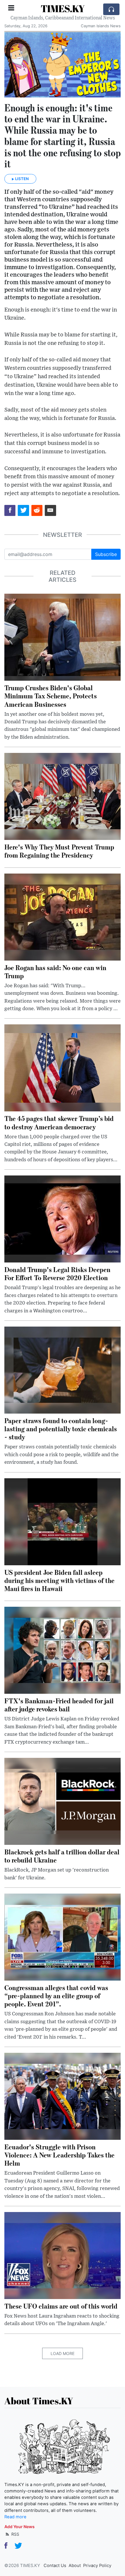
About (75, 2566)
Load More (63, 2353)
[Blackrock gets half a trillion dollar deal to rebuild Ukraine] (63, 1801)
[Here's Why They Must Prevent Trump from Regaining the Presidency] (63, 796)
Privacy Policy (97, 2566)
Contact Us (55, 2566)
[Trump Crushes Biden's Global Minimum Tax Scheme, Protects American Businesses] (63, 637)
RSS (15, 2534)
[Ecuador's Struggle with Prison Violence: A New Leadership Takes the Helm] (63, 2096)
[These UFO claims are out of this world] (63, 2255)
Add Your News (19, 2527)
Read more (15, 2517)
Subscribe (106, 554)
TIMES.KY (63, 9)
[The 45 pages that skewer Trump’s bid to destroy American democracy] (63, 1068)
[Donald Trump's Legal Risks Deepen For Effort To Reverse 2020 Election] (63, 1219)
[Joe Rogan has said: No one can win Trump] (63, 916)
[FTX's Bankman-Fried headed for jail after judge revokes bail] (63, 1650)
